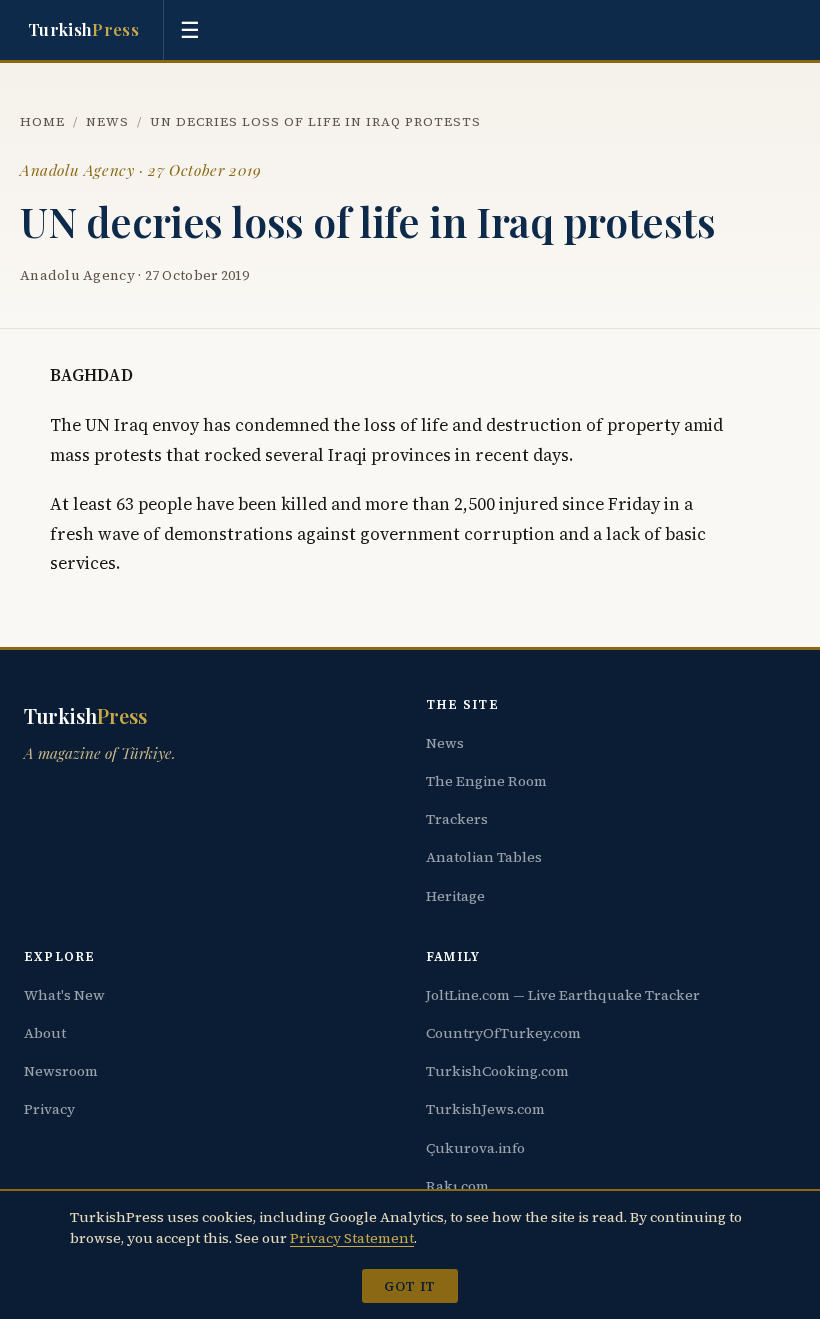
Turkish (83, 29)
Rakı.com (457, 1186)
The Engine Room (486, 781)
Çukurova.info (475, 1148)
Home (42, 121)
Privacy (49, 1109)
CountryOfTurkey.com (503, 1033)
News (107, 121)
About (45, 1033)
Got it (409, 1286)
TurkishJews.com (485, 1109)
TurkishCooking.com (497, 1071)
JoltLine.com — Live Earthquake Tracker (563, 995)
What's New (64, 995)
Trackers (457, 819)
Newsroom (61, 1071)
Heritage (455, 896)
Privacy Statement (352, 1238)
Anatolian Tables (484, 857)
